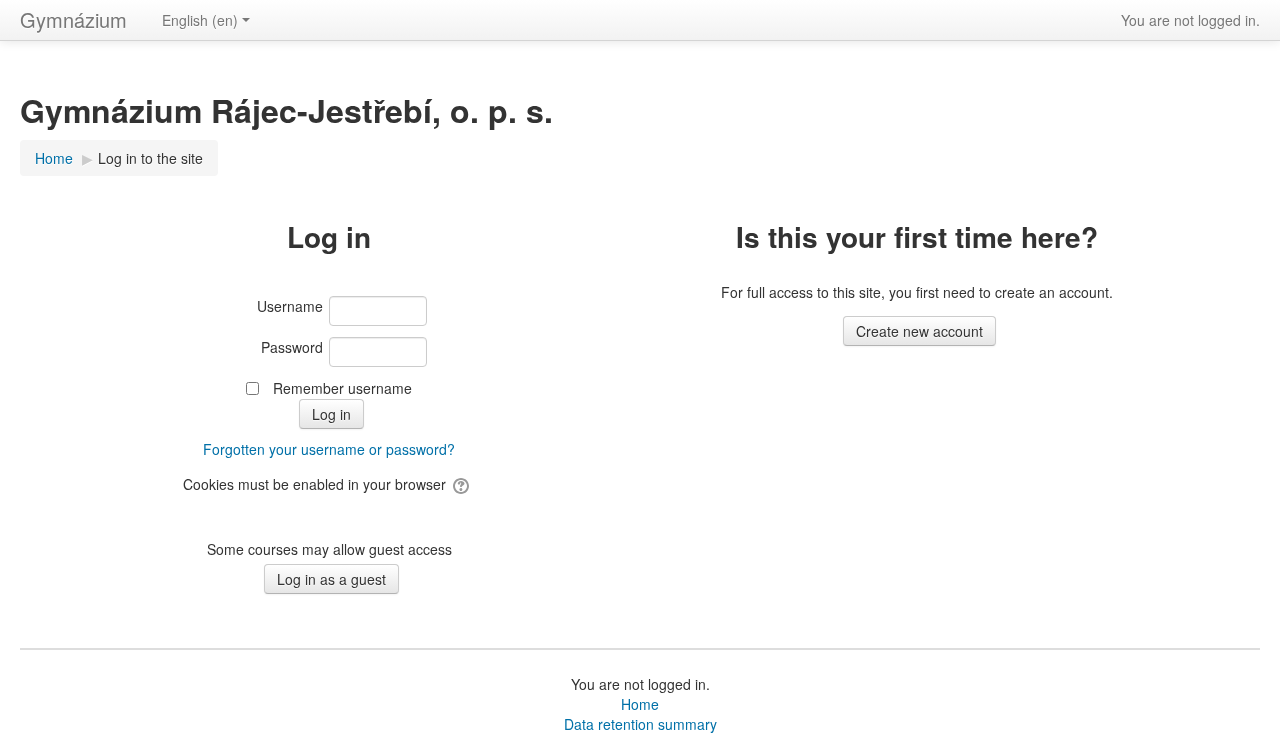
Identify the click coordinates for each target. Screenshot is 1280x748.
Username (290, 306)
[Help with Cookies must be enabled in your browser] (462, 484)
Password (292, 347)
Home (640, 704)
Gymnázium (73, 19)
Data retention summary (640, 724)
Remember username (342, 388)
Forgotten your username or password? (329, 449)
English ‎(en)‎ (200, 20)
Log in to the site (150, 158)
